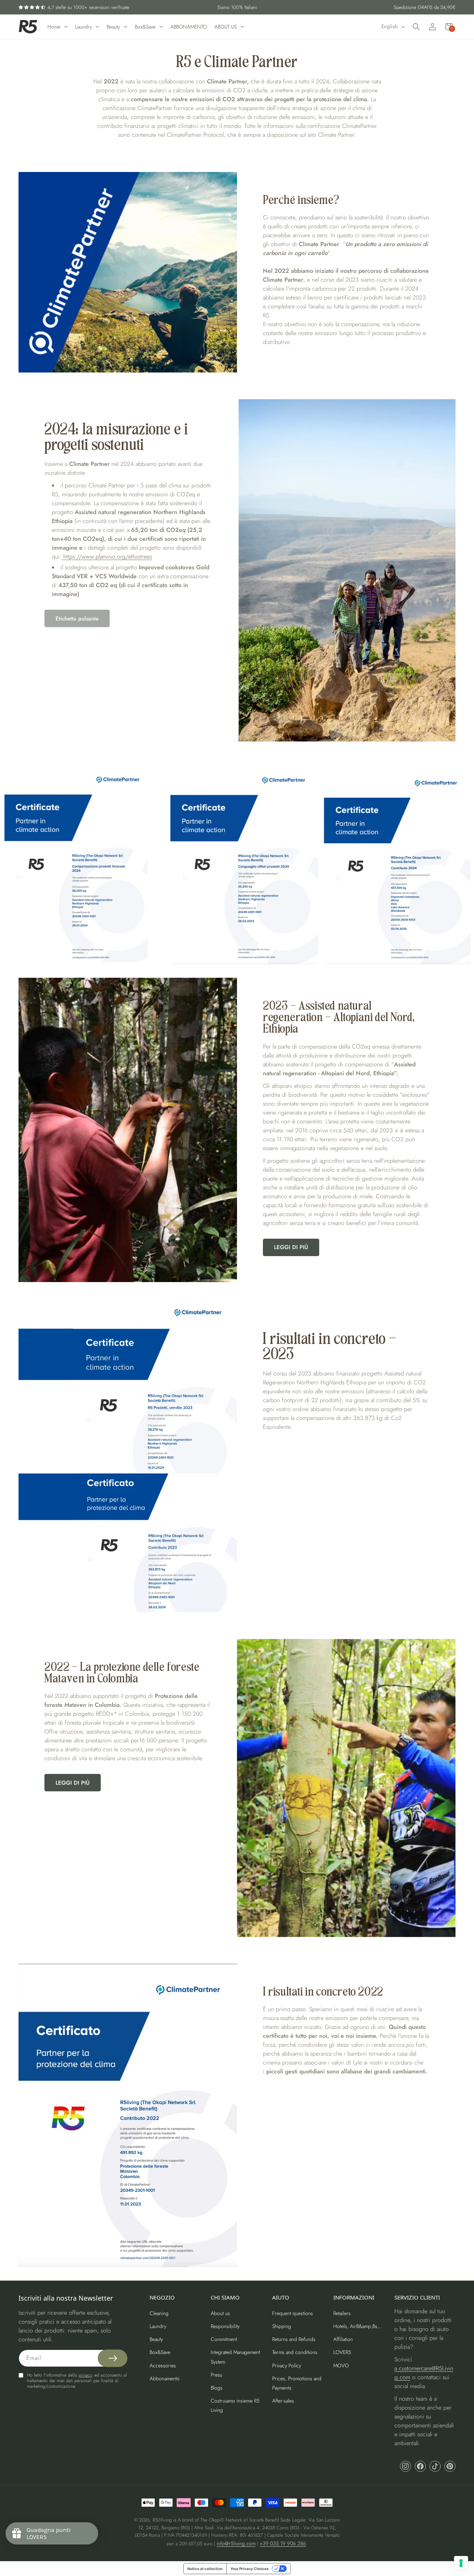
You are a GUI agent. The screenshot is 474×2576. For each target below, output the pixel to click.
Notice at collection (205, 2569)
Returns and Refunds (294, 2339)
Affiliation (343, 2339)
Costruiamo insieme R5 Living (235, 2405)
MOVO (341, 2365)
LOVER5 (342, 2352)
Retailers (342, 2313)
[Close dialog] (460, 1216)
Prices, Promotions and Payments (297, 2383)
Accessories (163, 2365)
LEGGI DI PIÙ (291, 1247)
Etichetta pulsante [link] (77, 619)
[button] (416, 27)
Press (216, 2375)
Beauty (156, 2339)
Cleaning (159, 2313)
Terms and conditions (295, 2352)
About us (220, 2313)
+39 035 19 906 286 (283, 2543)
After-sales (283, 2401)
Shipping (282, 2326)
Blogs (217, 2388)
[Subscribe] (113, 2358)
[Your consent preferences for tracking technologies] (461, 2563)
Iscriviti (407, 1323)
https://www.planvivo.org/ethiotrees (107, 557)
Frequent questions (293, 2313)
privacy (85, 2375)
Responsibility (225, 2326)
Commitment (224, 2339)
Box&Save (160, 2352)
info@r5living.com (236, 2543)
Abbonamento (165, 2378)
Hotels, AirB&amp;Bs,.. (358, 2326)
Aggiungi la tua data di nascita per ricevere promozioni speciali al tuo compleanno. (402, 1289)
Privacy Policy (287, 2365)
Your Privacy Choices (250, 2569)
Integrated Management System (235, 2357)
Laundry (158, 2326)
